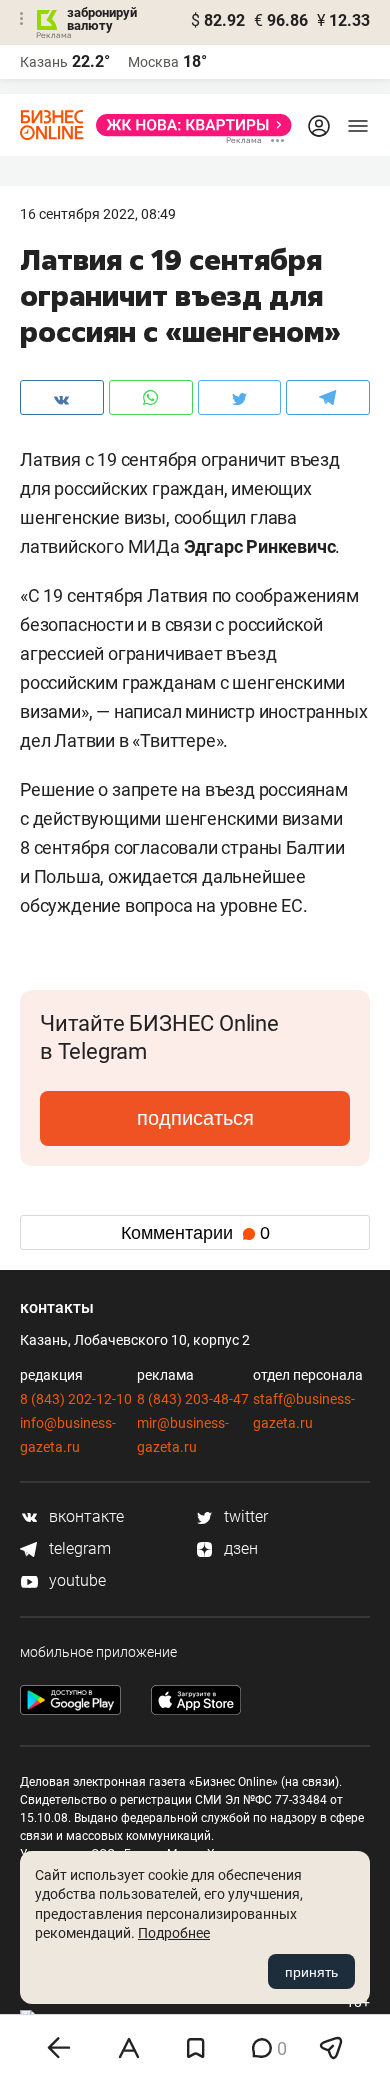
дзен (239, 1548)
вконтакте (84, 1516)
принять (311, 1972)
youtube (75, 1580)
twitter (244, 1516)
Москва (153, 62)
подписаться (195, 1118)
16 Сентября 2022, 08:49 (98, 214)
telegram (78, 1548)
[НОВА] (188, 125)
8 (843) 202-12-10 (76, 1399)
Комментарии (195, 1233)
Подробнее (174, 1933)
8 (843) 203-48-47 (193, 1399)
